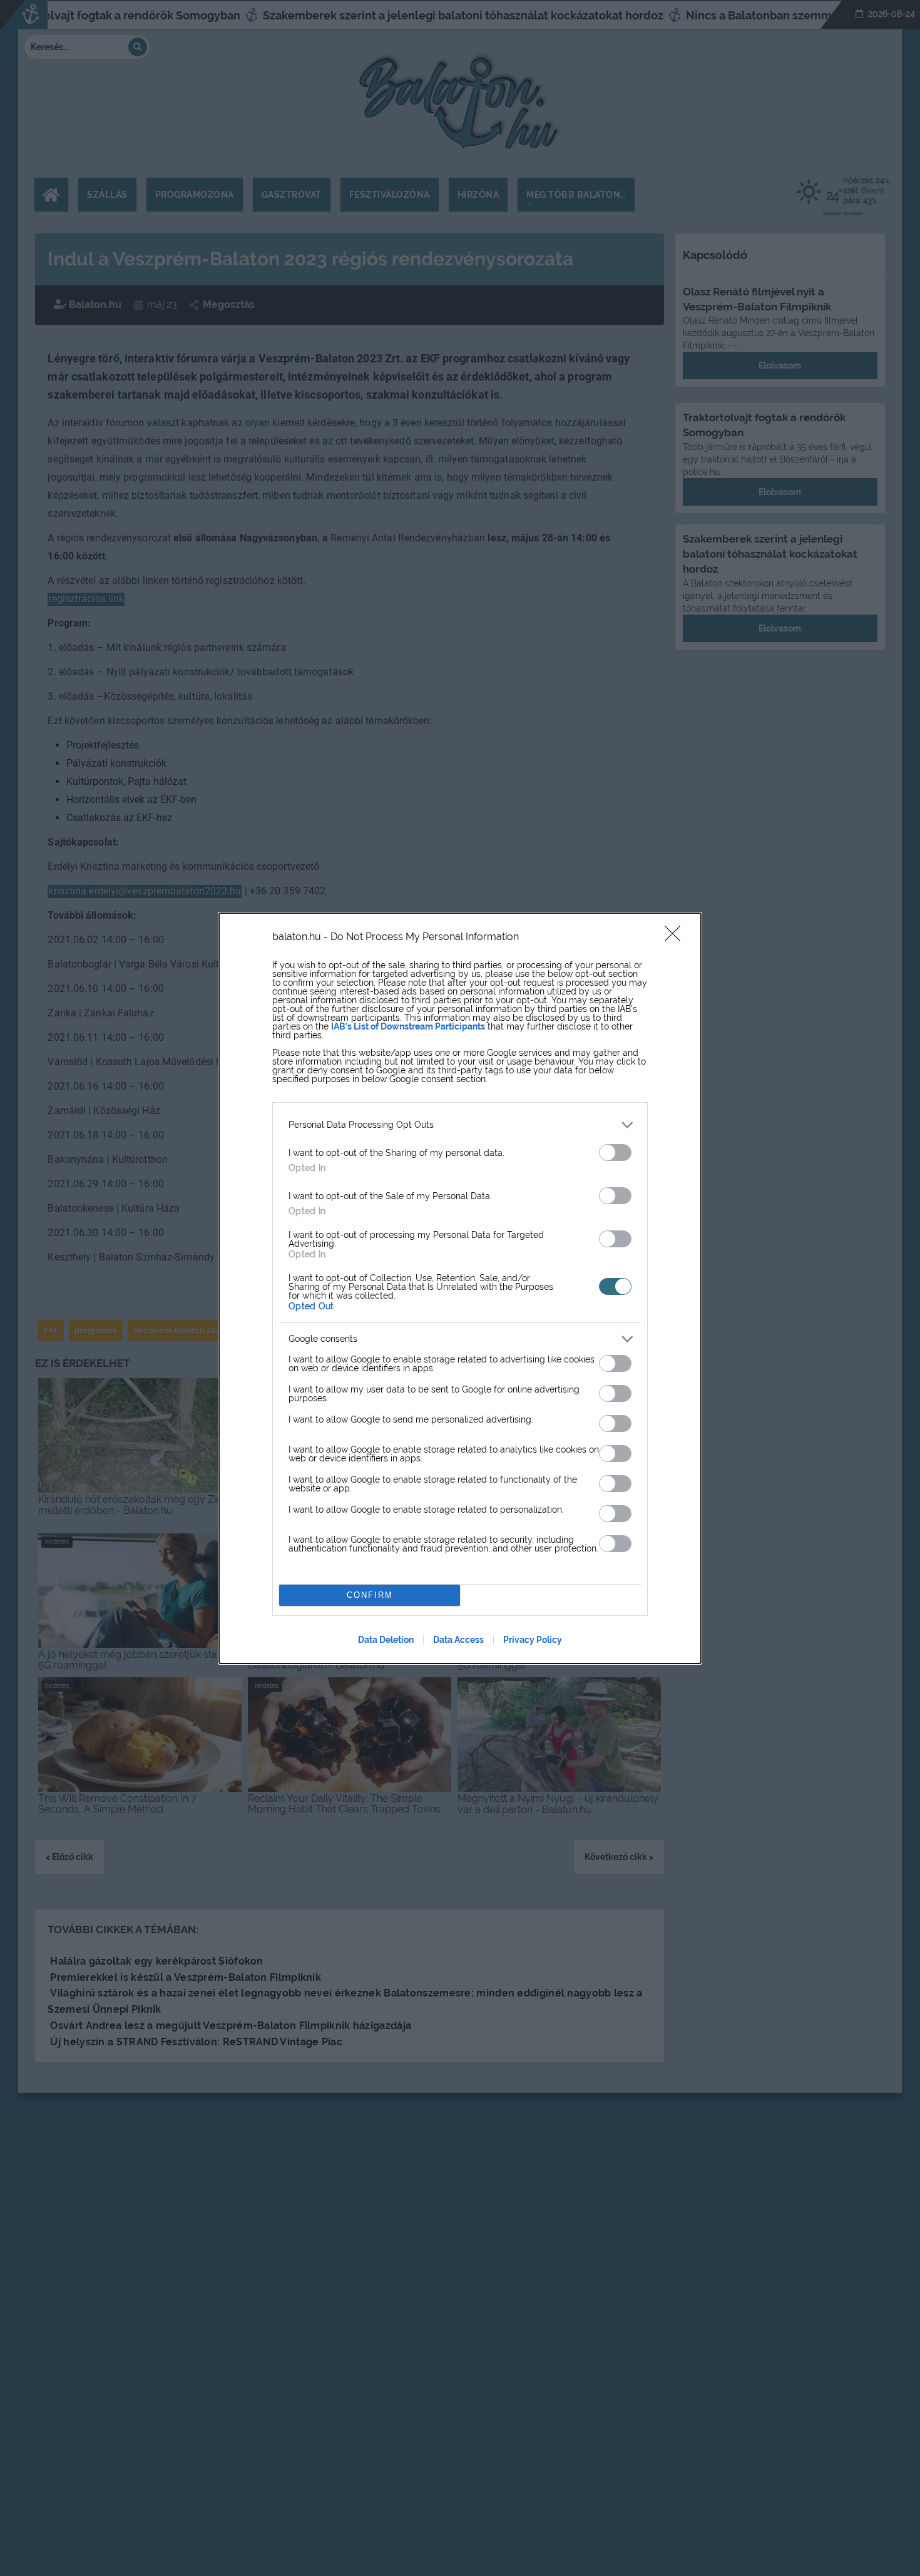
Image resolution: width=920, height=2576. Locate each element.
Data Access (458, 1640)
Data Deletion (386, 1640)
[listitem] (460, 1125)
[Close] (677, 938)
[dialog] (460, 1288)
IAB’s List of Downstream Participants (408, 1026)
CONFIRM (370, 1595)
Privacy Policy (533, 1640)
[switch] (615, 1153)
